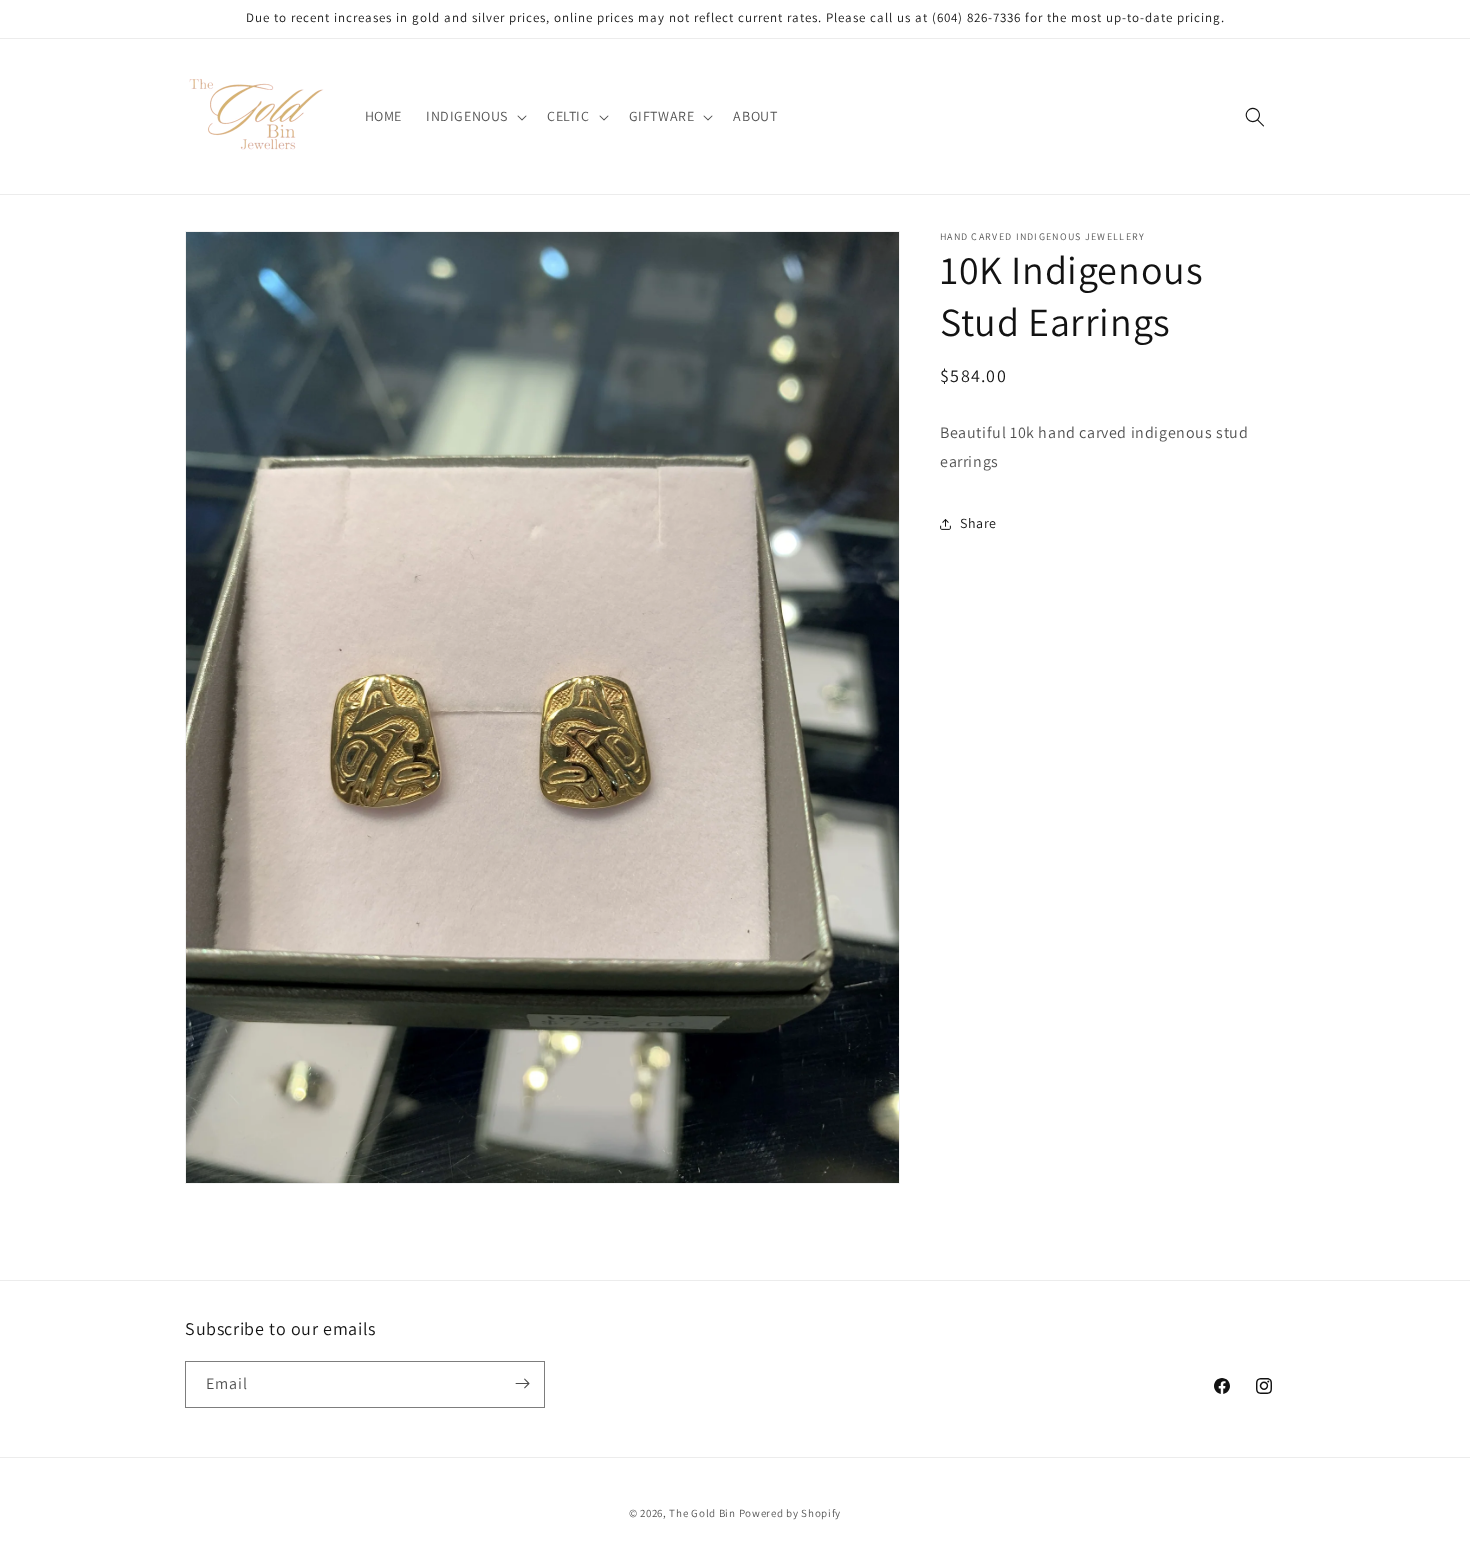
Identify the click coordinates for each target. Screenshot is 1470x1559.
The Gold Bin (702, 1513)
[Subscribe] (522, 1383)
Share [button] (978, 523)
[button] (474, 116)
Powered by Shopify (790, 1513)
